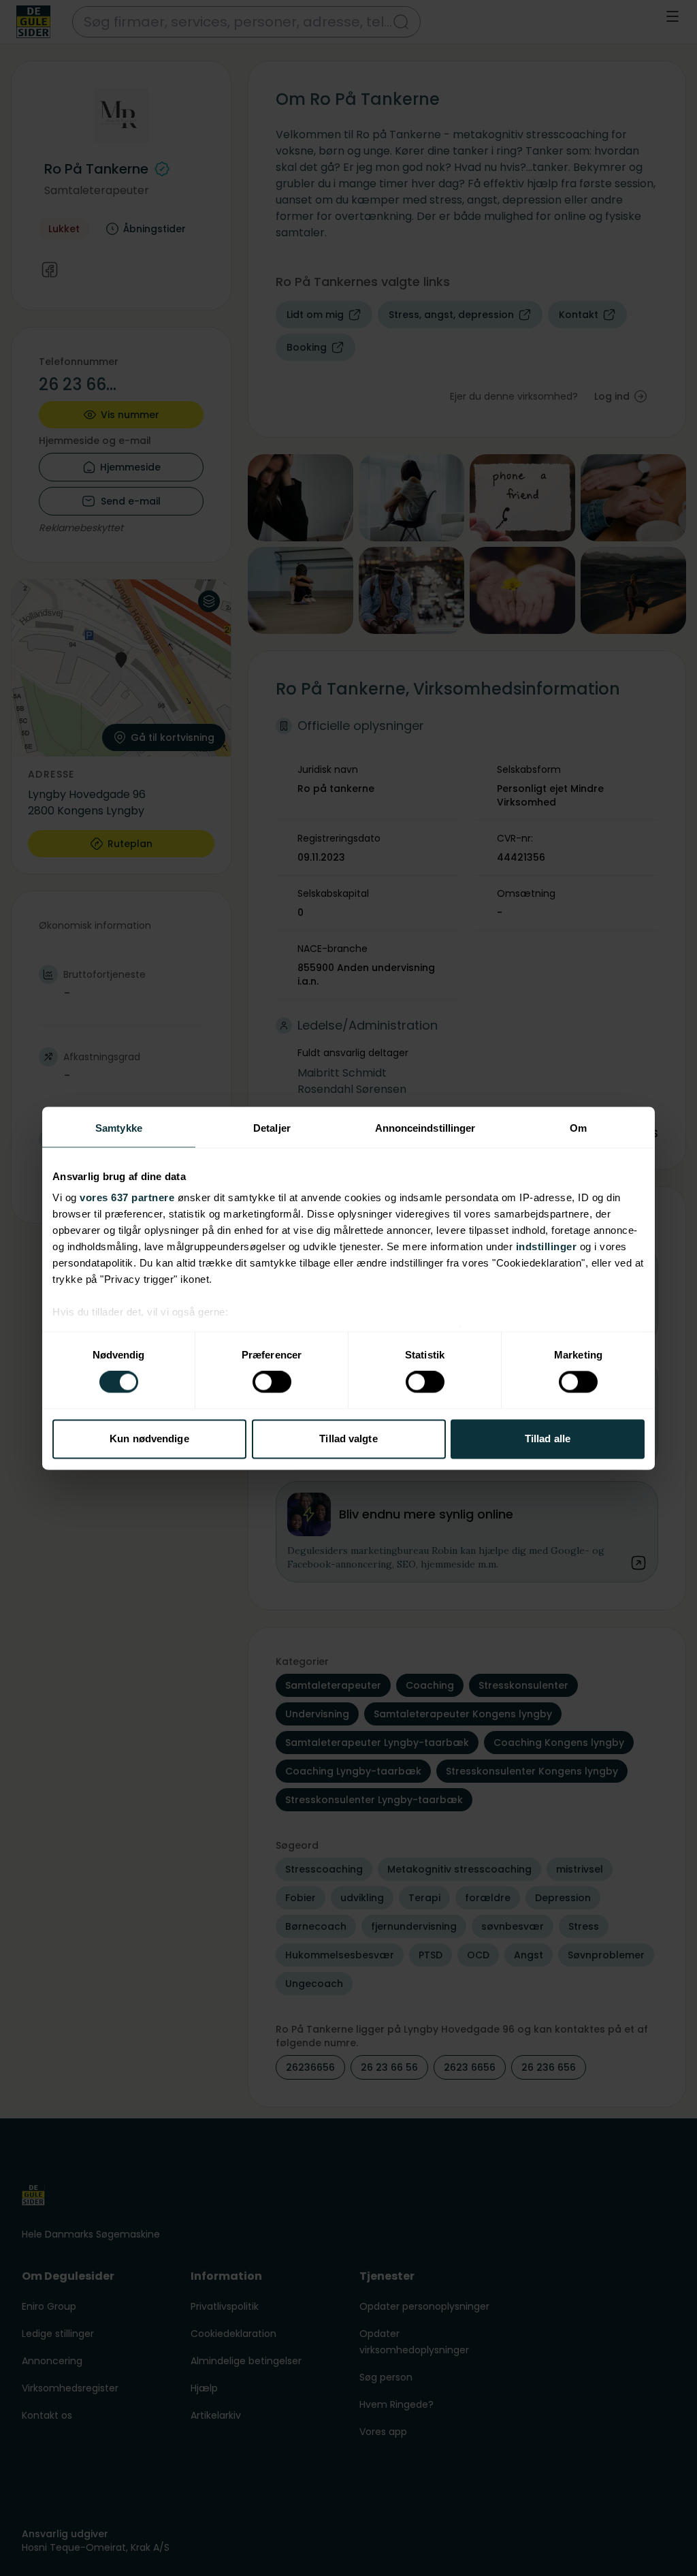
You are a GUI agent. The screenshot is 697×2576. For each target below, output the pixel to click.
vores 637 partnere (127, 1197)
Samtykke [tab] (119, 1128)
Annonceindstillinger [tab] (425, 1128)
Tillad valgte (348, 1438)
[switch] (272, 1382)
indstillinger (547, 1246)
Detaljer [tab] (272, 1128)
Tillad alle (548, 1438)
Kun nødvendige (149, 1438)
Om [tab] (578, 1128)
